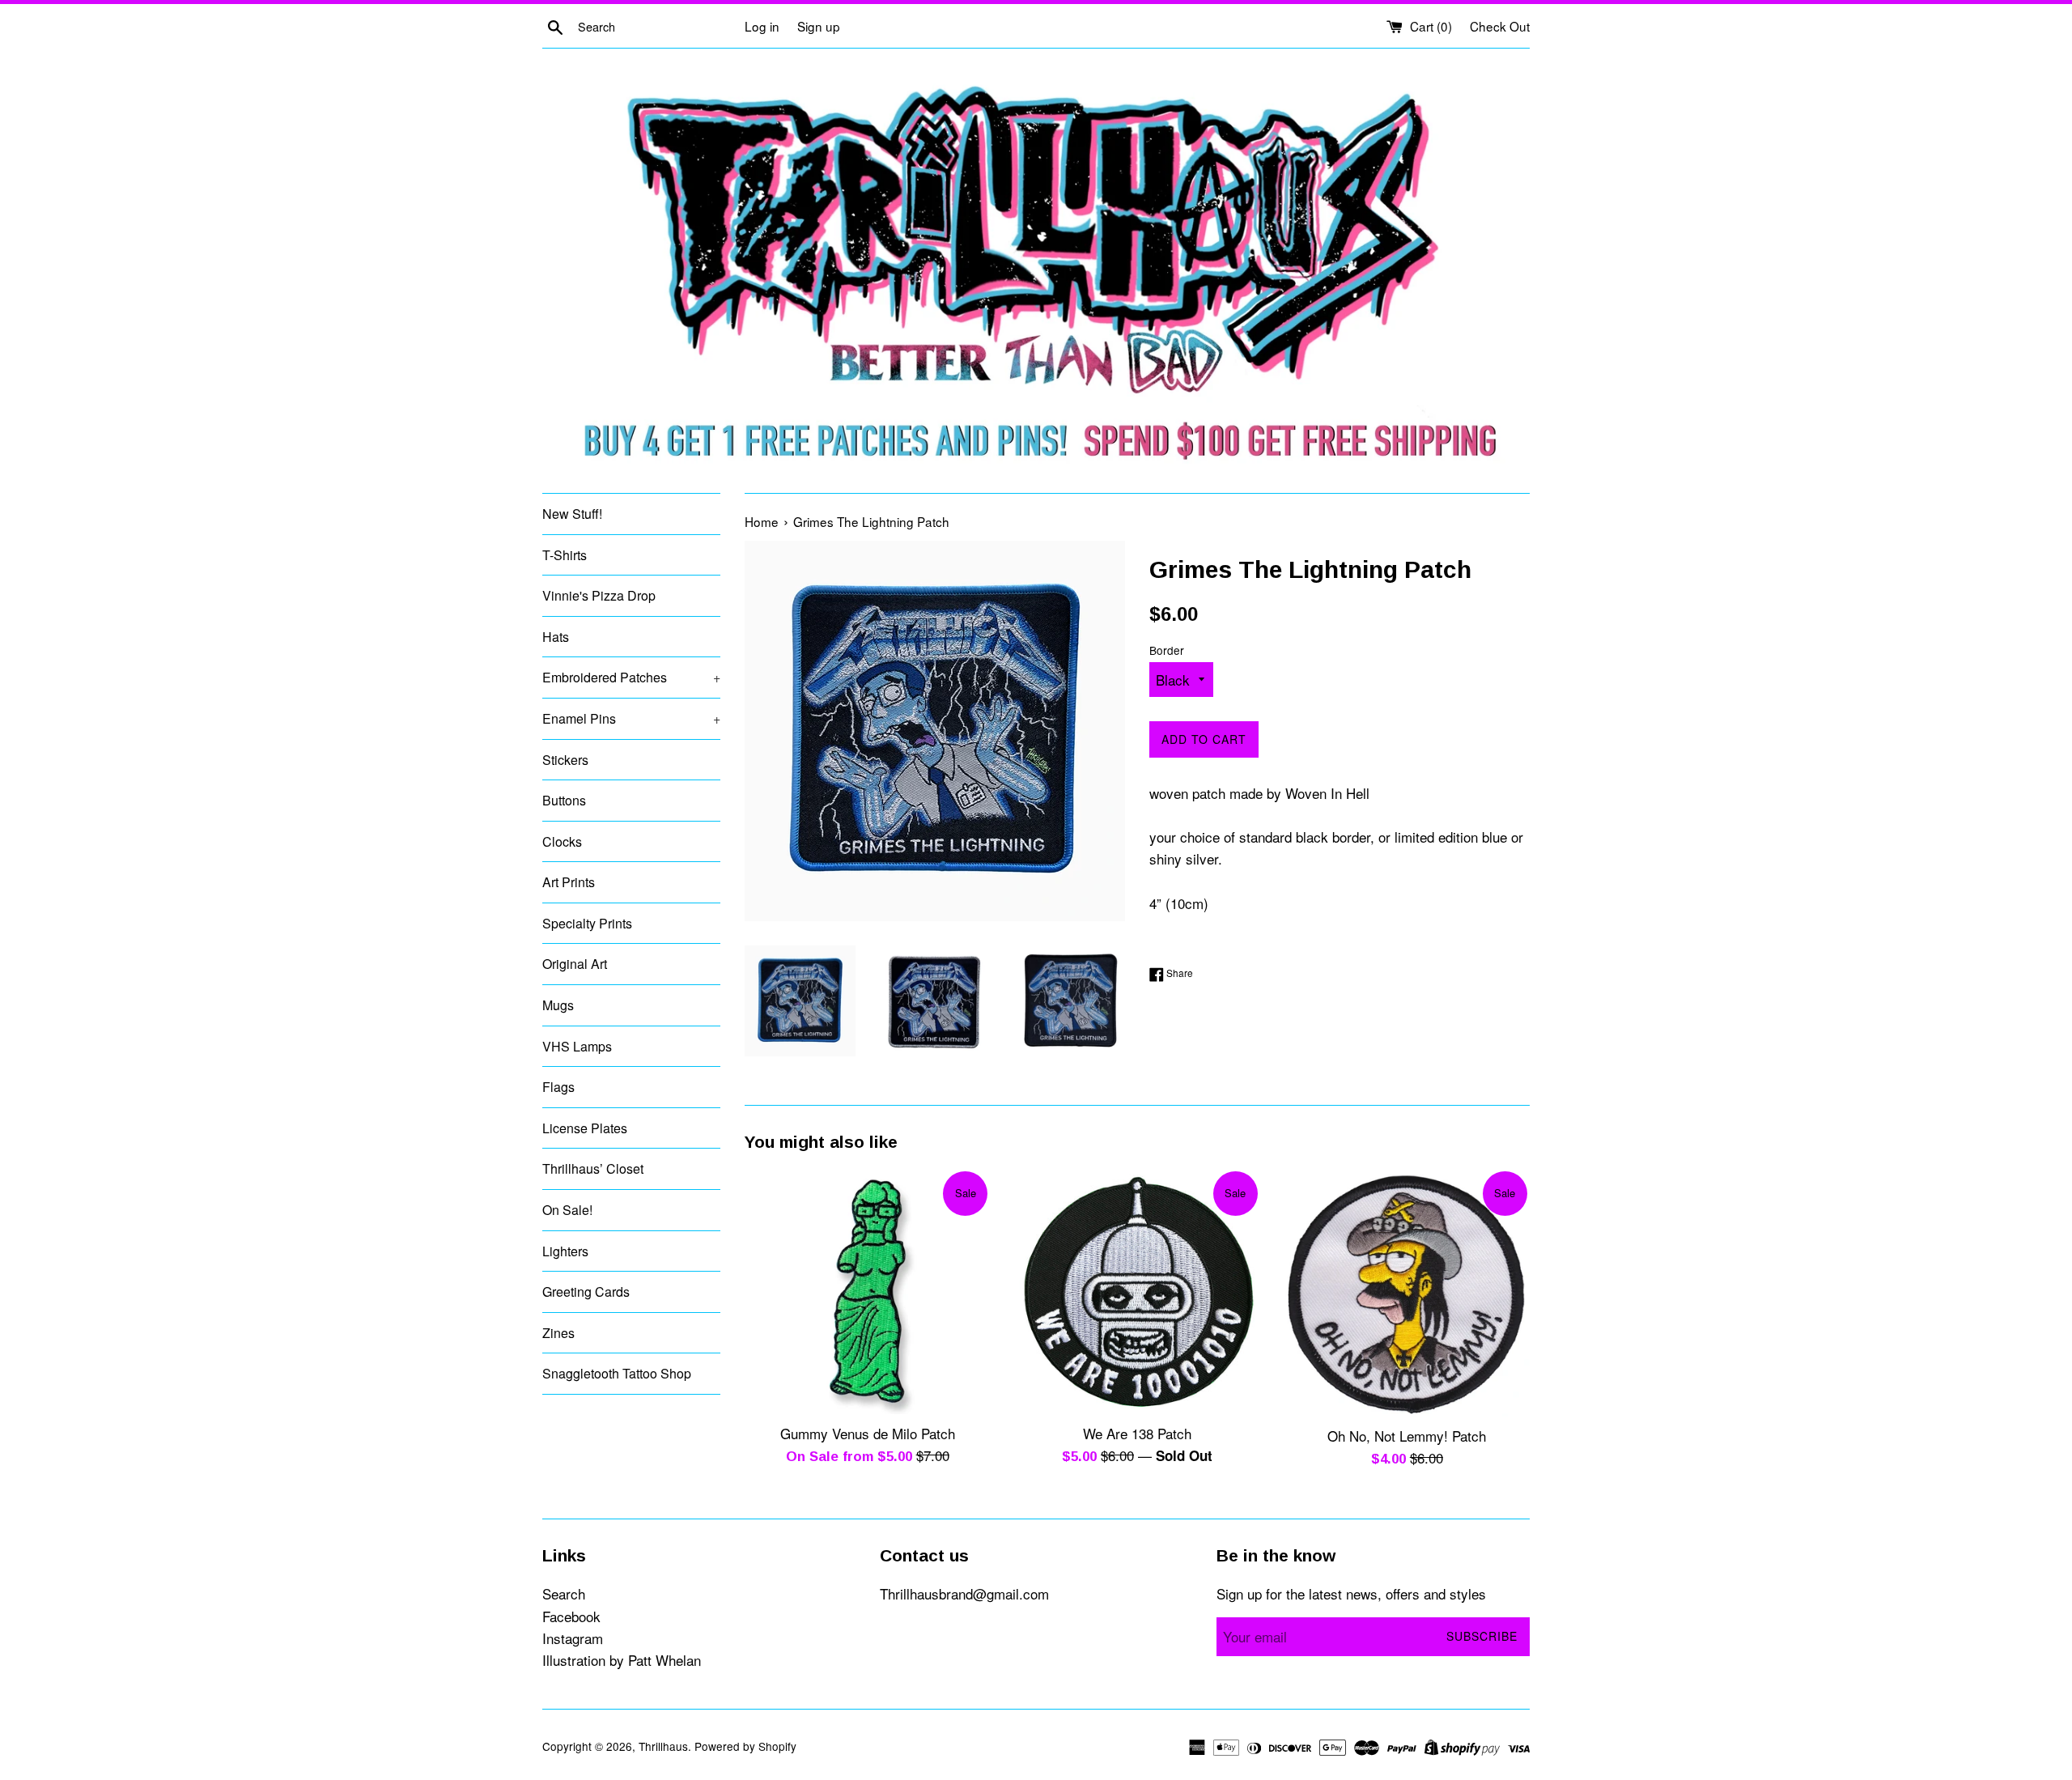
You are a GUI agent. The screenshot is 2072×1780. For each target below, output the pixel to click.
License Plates (585, 1128)
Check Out (1500, 26)
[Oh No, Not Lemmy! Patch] (1407, 1293)
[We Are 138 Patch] (1137, 1291)
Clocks (562, 841)
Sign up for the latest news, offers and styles (1351, 1593)
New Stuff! (572, 514)
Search (564, 1593)
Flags (558, 1087)
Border (1167, 650)
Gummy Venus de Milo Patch (868, 1433)
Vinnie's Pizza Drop (599, 595)
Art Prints (569, 882)
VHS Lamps (577, 1046)
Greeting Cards (586, 1291)
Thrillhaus (663, 1746)
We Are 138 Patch (1137, 1433)
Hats (556, 637)
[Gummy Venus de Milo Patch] (867, 1291)
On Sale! (567, 1210)
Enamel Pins (631, 718)
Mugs (558, 1005)
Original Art (575, 964)
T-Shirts (565, 555)
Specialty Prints (587, 923)
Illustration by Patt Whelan (622, 1660)
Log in (762, 26)
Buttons (564, 800)
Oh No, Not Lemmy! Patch (1407, 1436)
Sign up (819, 26)
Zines (558, 1333)
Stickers (565, 760)
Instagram (573, 1638)
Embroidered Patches (631, 677)
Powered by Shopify (745, 1746)
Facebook (571, 1616)
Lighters (565, 1251)
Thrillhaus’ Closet (593, 1168)
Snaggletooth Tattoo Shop (617, 1373)
